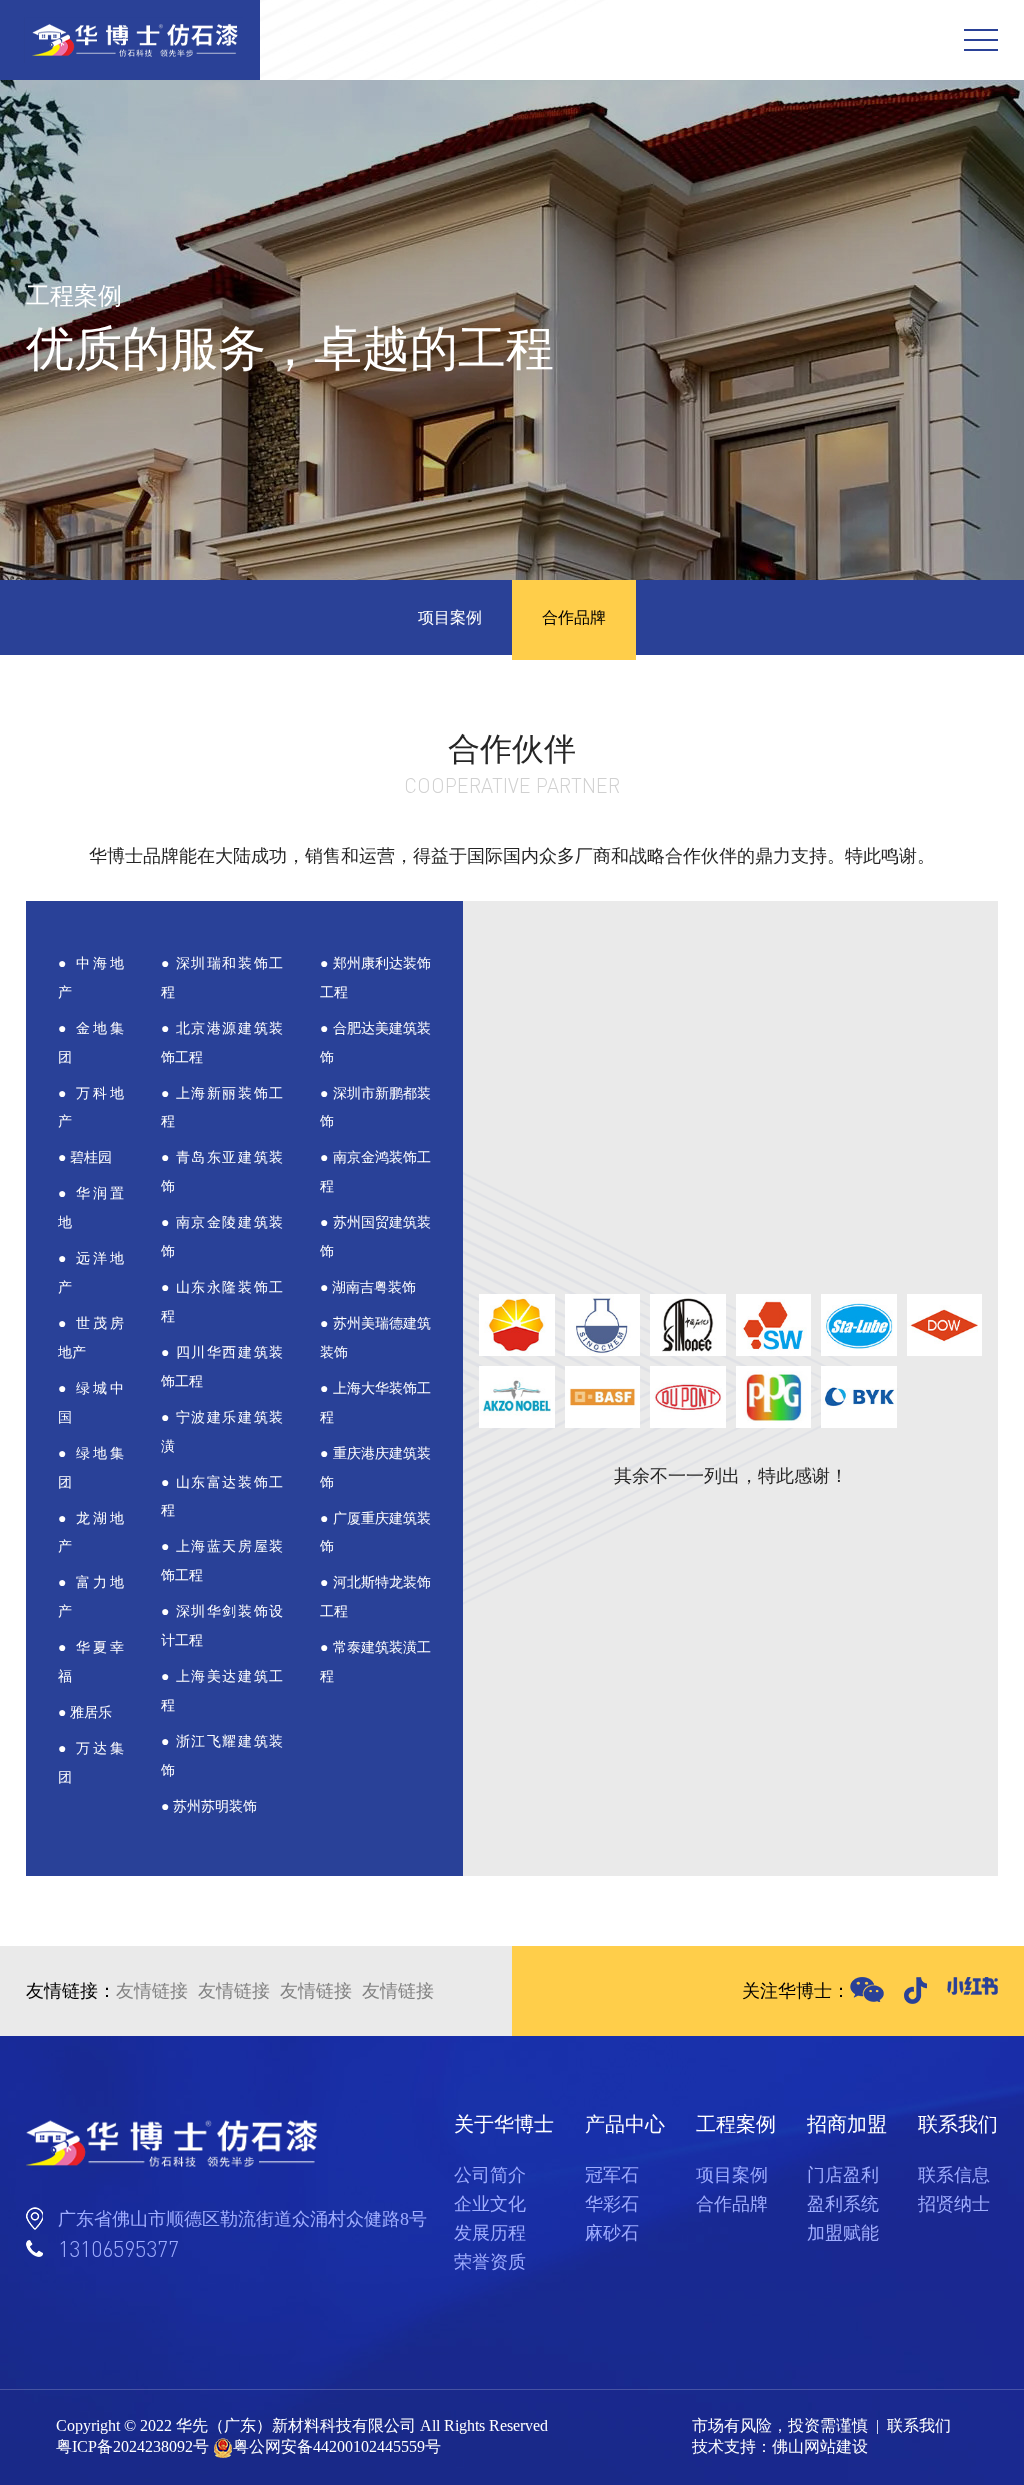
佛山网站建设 (820, 2446)
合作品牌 (574, 617)
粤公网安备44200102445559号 (337, 2446)
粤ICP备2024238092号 (132, 2446)
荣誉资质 (490, 2262)
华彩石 (612, 2204)
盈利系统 (843, 2204)
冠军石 (612, 2175)
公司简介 (490, 2175)
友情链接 (152, 1991)
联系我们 (919, 2425)
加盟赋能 (843, 2233)
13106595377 (118, 2249)
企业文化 (490, 2204)
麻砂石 (612, 2233)
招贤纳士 (954, 2204)
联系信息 (954, 2175)
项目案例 (450, 617)
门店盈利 (843, 2175)
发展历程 (490, 2233)
